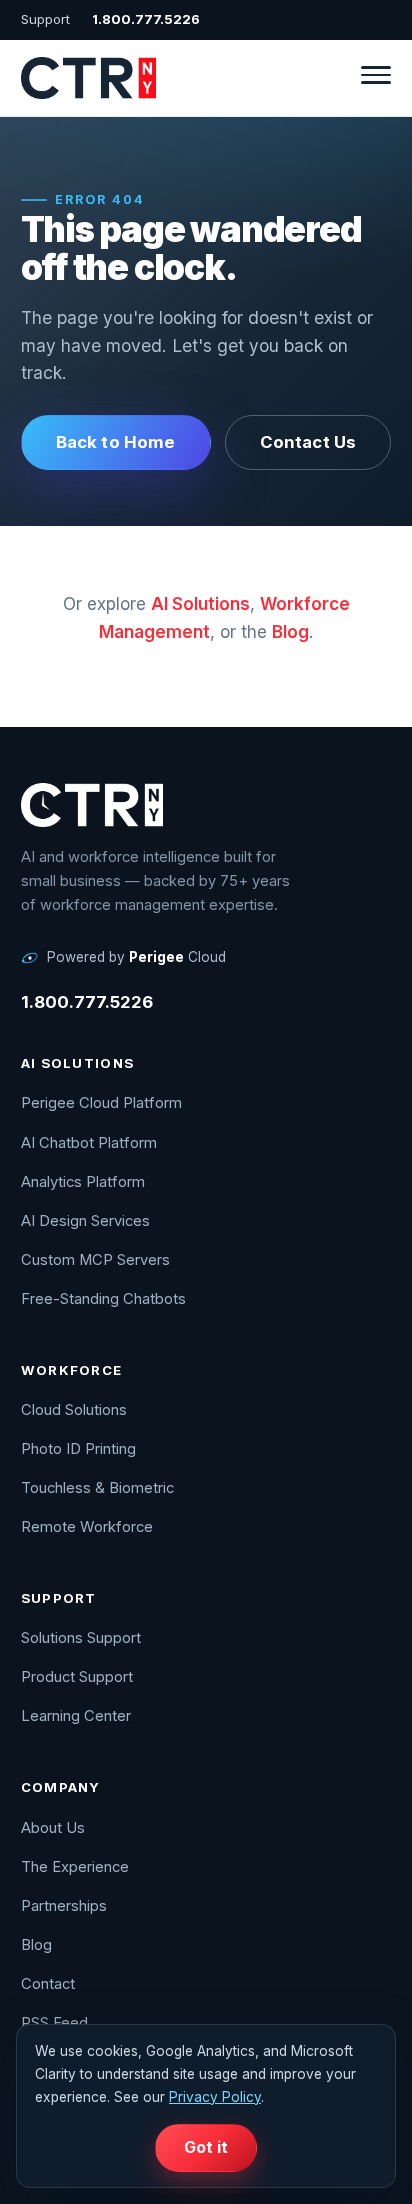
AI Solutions (200, 604)
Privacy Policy (215, 2097)
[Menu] (376, 78)
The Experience (75, 1867)
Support (45, 19)
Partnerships (64, 1906)
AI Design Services (85, 1221)
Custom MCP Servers (95, 1260)
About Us (53, 1828)
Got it (206, 2147)
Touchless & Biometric (97, 1488)
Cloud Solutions (74, 1410)
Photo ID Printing (78, 1449)
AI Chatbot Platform (89, 1143)
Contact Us (308, 442)
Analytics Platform (83, 1182)
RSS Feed (54, 2023)
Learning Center (76, 1716)
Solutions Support (81, 1638)
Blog (290, 632)
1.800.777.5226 (146, 19)
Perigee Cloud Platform (101, 1103)
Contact (48, 1984)
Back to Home (116, 442)
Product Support (77, 1677)
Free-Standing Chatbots (103, 1299)
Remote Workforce (87, 1527)
